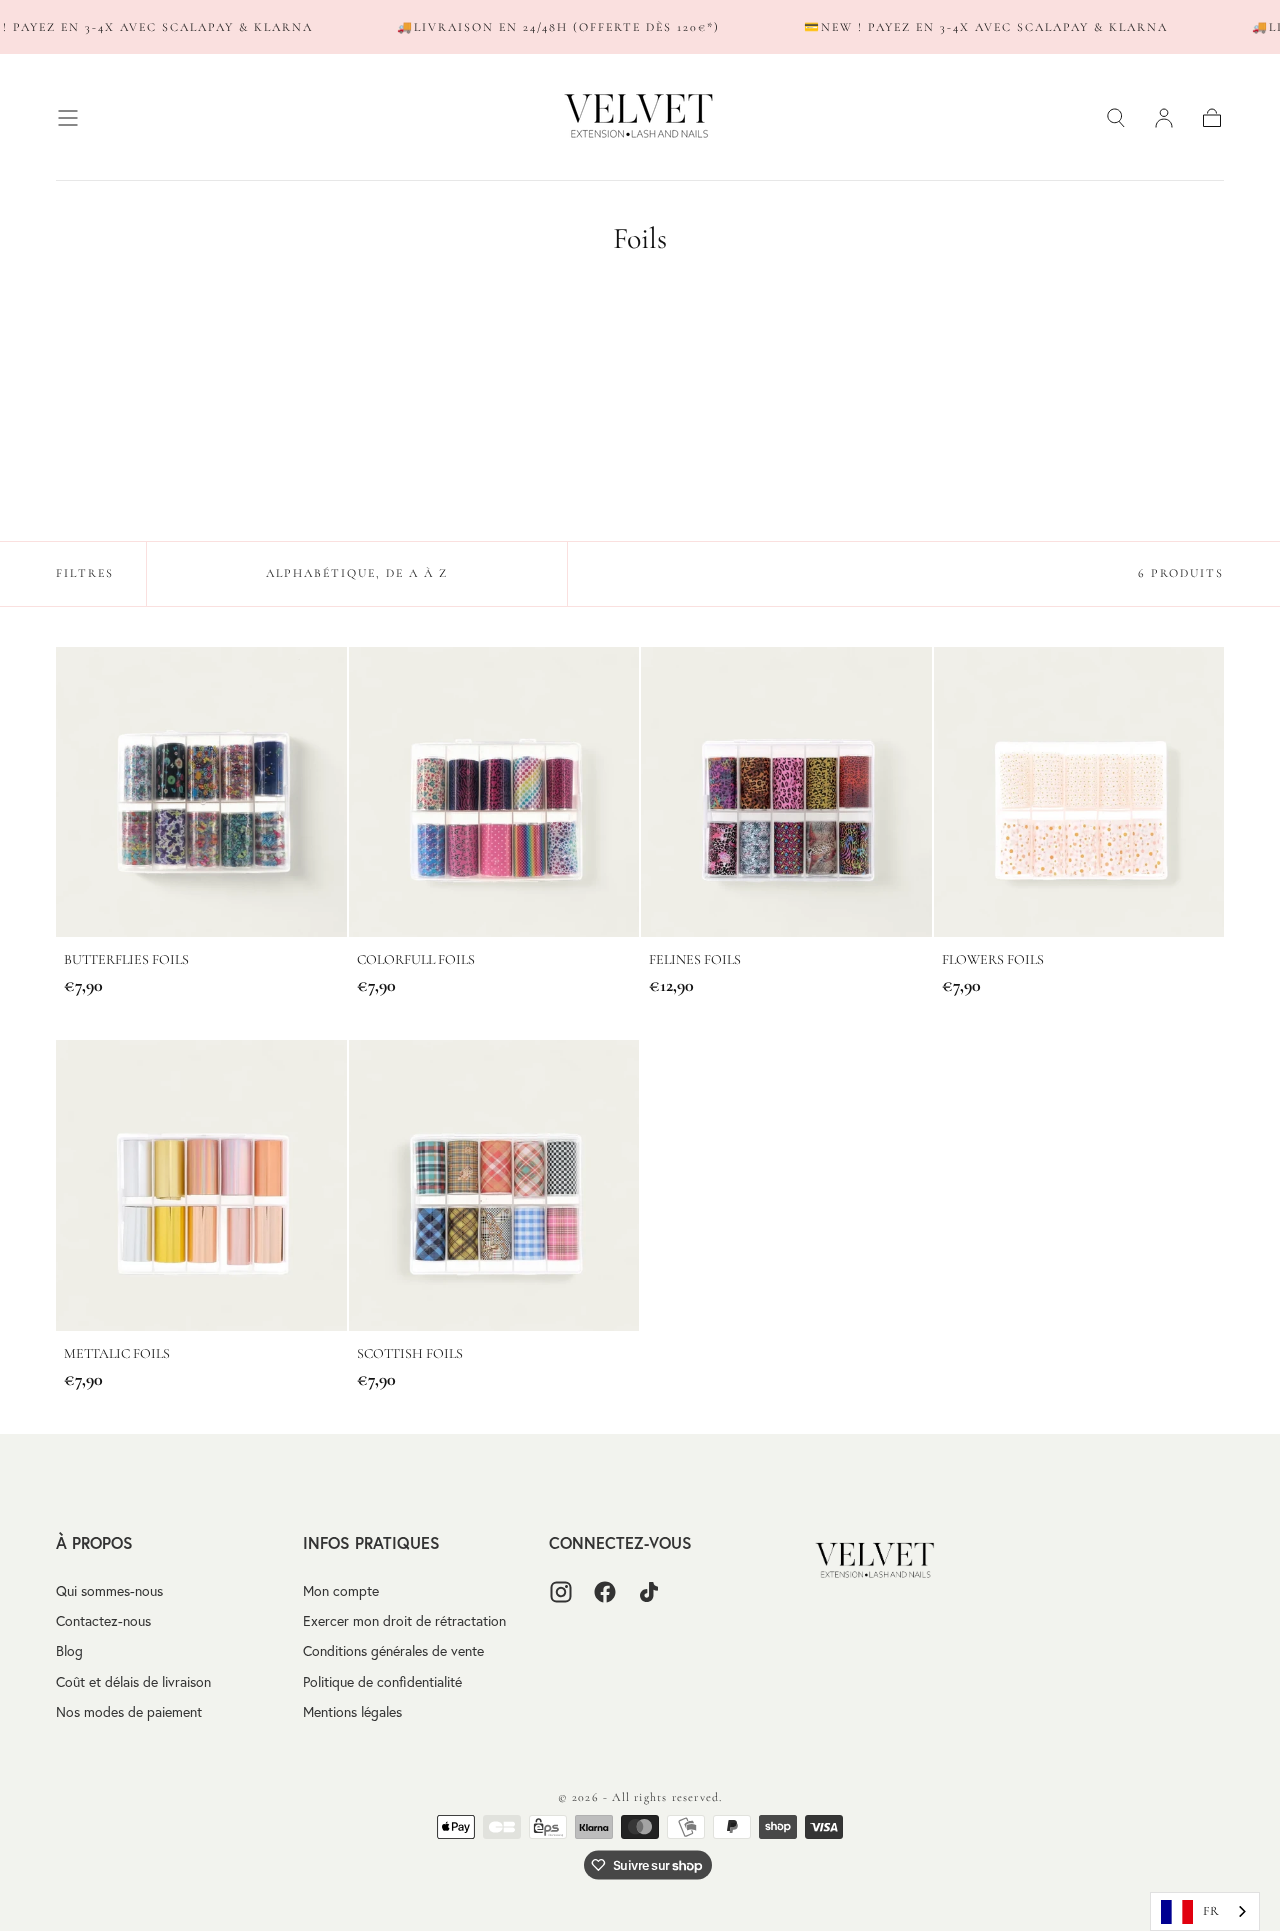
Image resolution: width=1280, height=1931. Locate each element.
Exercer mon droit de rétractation (404, 1621)
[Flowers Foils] (1079, 792)
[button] (68, 118)
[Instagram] (561, 1592)
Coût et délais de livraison (133, 1682)
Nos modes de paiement (129, 1712)
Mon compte (341, 1591)
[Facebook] (605, 1592)
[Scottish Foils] (494, 1185)
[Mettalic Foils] (201, 1185)
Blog (69, 1651)
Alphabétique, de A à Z (357, 573)
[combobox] (1205, 1911)
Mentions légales (352, 1712)
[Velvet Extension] (876, 1561)
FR (1211, 1911)
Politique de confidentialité (382, 1682)
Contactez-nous (103, 1621)
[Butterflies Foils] (201, 792)
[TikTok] (649, 1592)
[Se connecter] (1164, 118)
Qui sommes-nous (109, 1591)
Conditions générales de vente (393, 1651)
